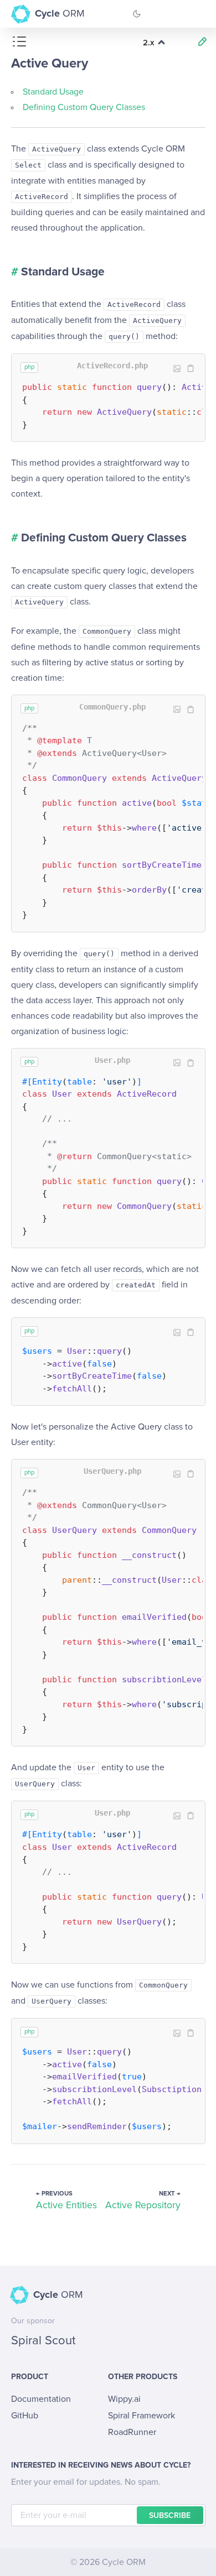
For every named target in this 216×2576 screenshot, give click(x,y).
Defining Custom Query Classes (84, 107)
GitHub (25, 2416)
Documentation (41, 2399)
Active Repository (143, 2205)
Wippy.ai (124, 2399)
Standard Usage (53, 92)
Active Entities (66, 2205)
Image (177, 369)
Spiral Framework (142, 2416)
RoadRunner (132, 2432)
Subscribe (170, 2516)
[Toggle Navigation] (197, 14)
